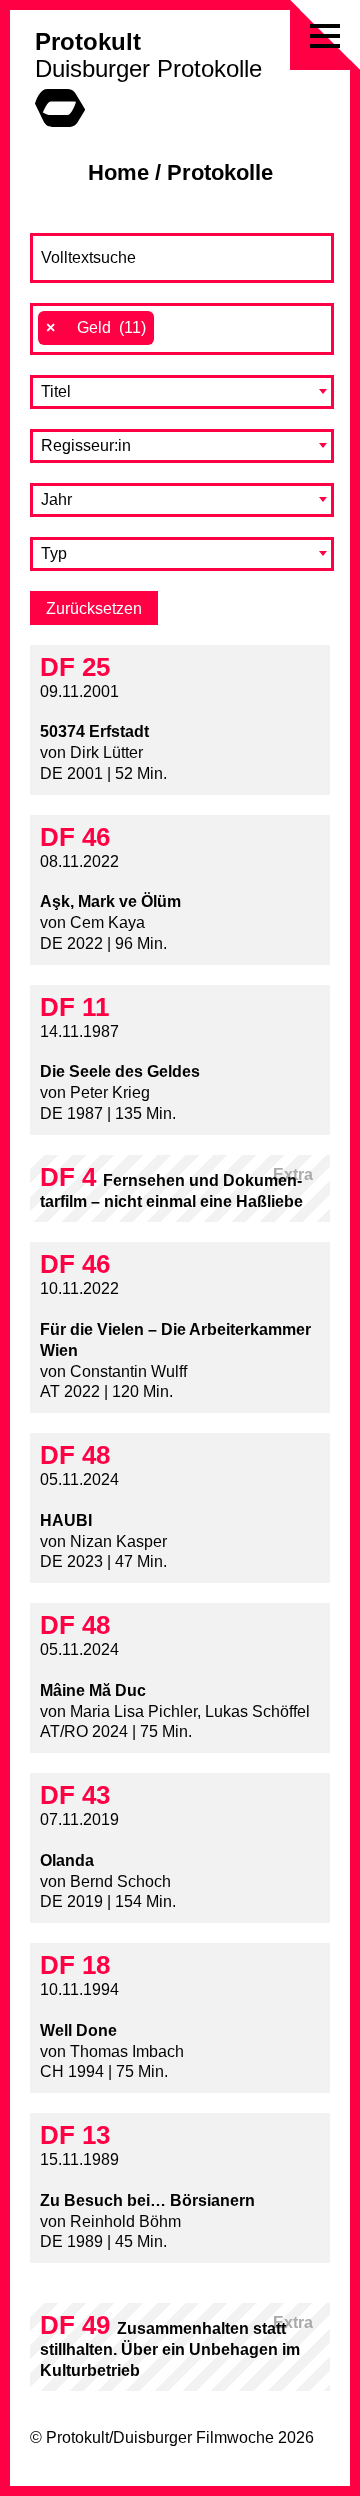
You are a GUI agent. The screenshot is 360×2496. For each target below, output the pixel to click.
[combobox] (182, 329)
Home (118, 172)
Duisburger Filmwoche (193, 2437)
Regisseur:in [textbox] (86, 445)
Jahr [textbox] (56, 499)
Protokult (88, 41)
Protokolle (220, 172)
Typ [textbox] (54, 553)
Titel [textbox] (56, 391)
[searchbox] (170, 328)
